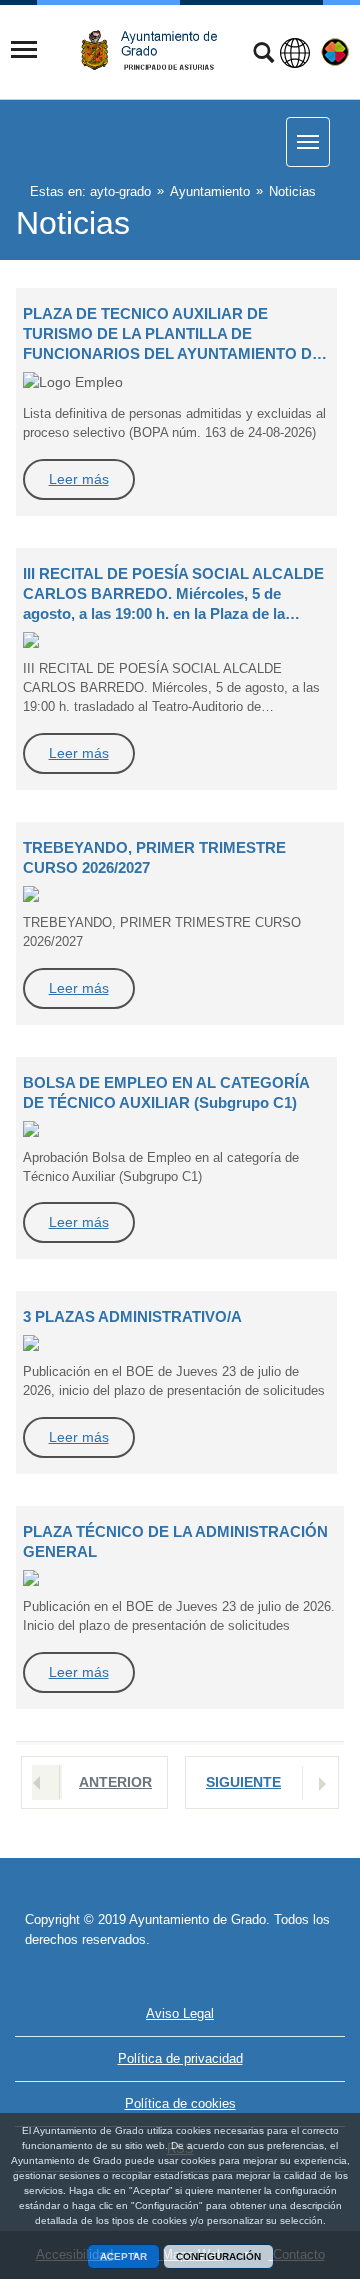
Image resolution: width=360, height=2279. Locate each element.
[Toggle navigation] (24, 50)
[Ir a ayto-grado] (157, 50)
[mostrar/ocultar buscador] (263, 55)
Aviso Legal (180, 2013)
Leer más (79, 479)
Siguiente (243, 1782)
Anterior (115, 1782)
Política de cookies (180, 2103)
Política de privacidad (180, 2058)
